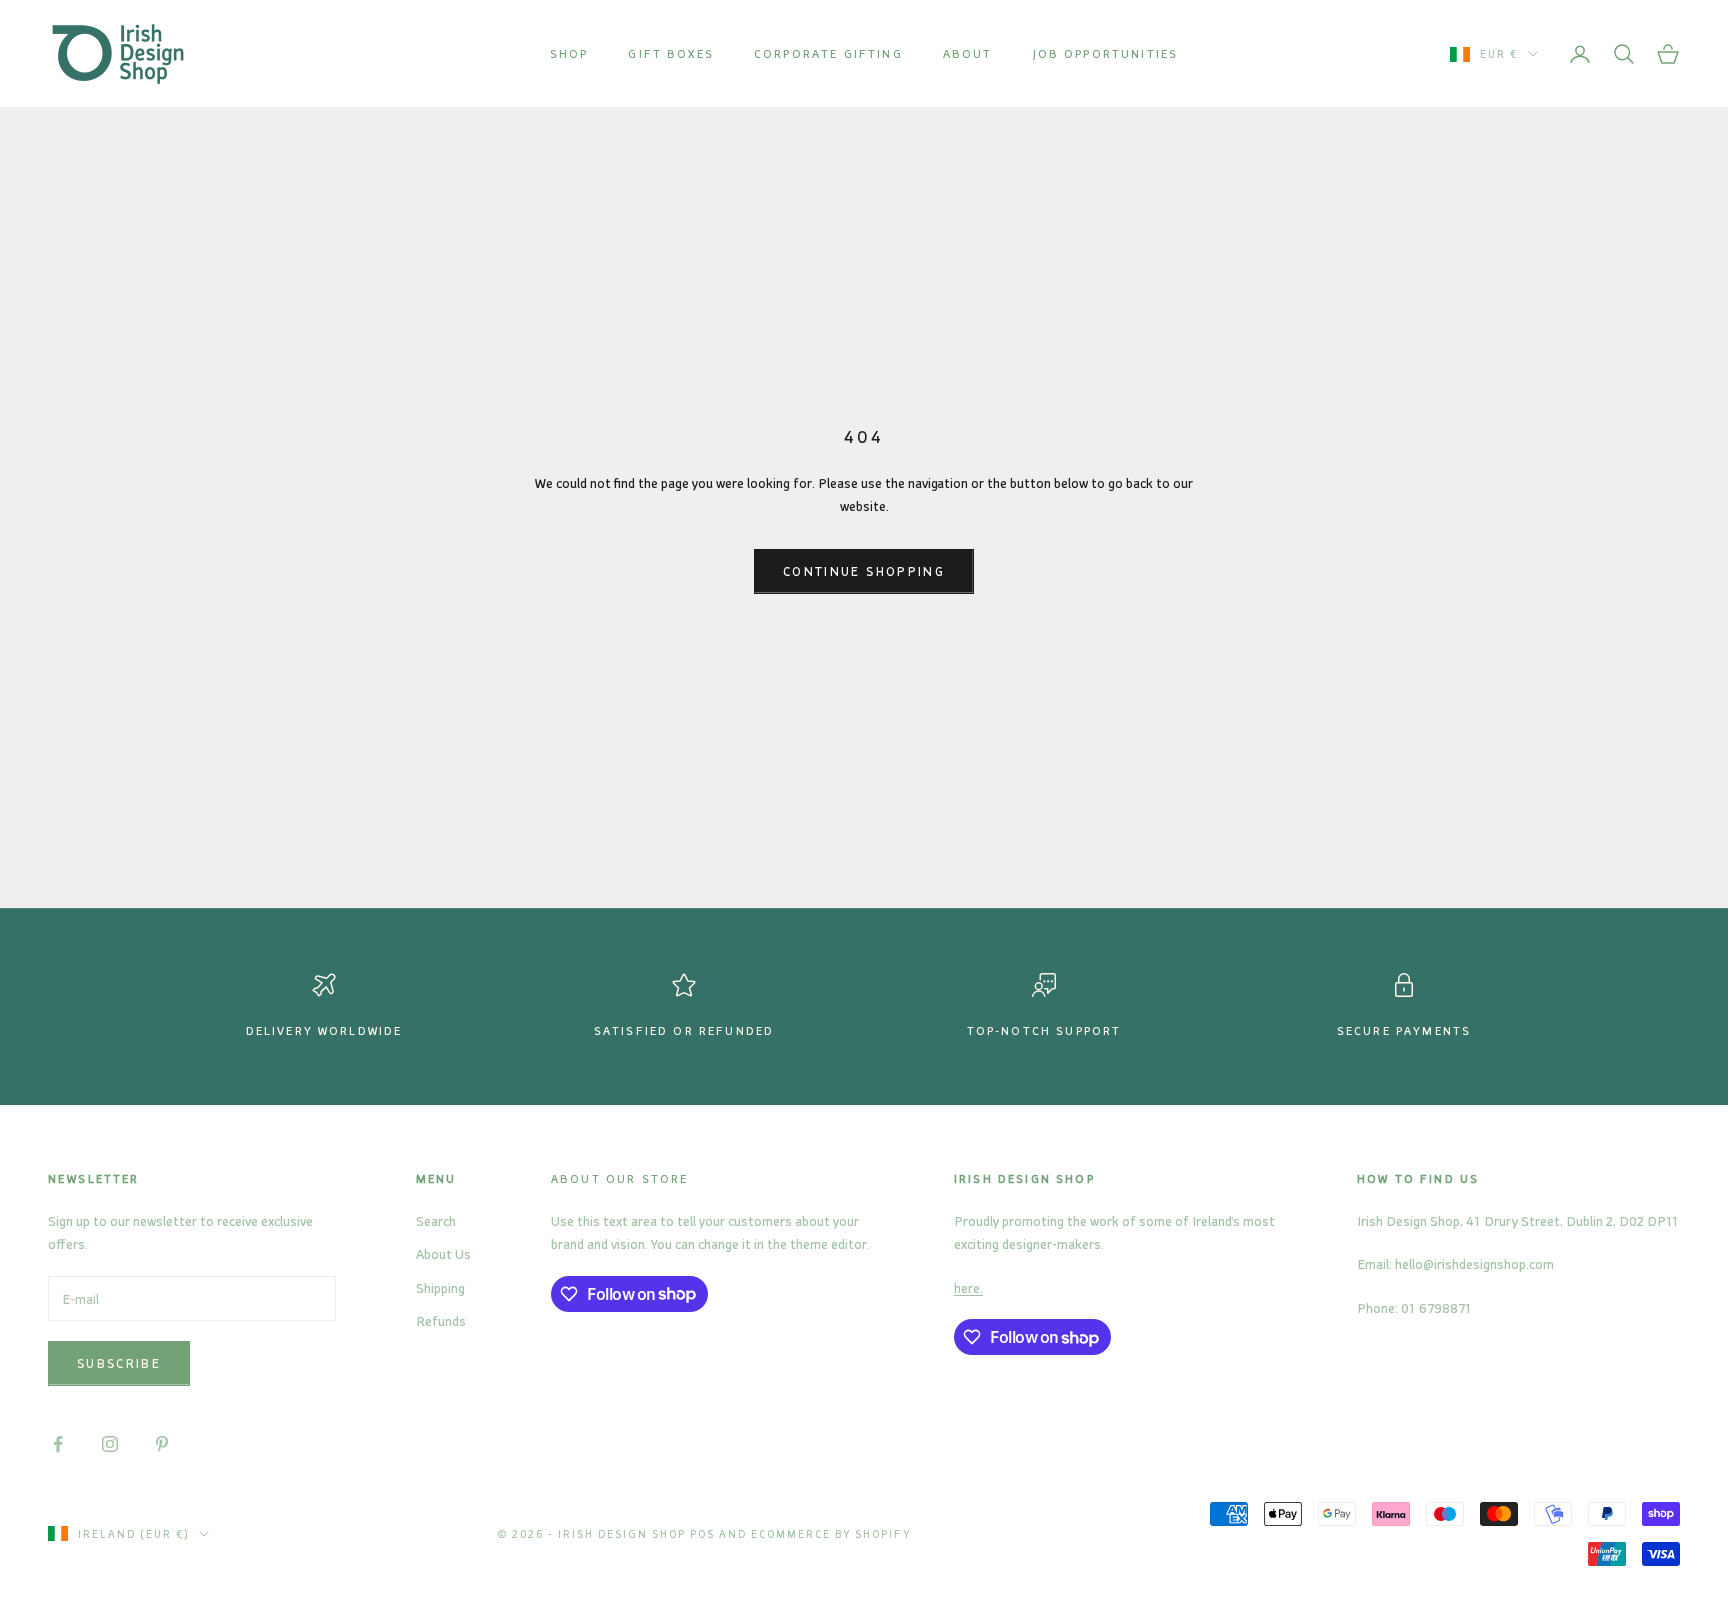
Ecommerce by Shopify (831, 1534)
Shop (569, 53)
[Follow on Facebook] (58, 1444)
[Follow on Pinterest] (162, 1444)
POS (702, 1534)
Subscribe (119, 1363)
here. (968, 1287)
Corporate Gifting (828, 53)
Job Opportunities (1106, 53)
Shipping (440, 1287)
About (968, 53)
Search (436, 1220)
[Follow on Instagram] (110, 1444)
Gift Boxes (671, 53)
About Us (443, 1253)
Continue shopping (864, 571)
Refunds (441, 1320)
